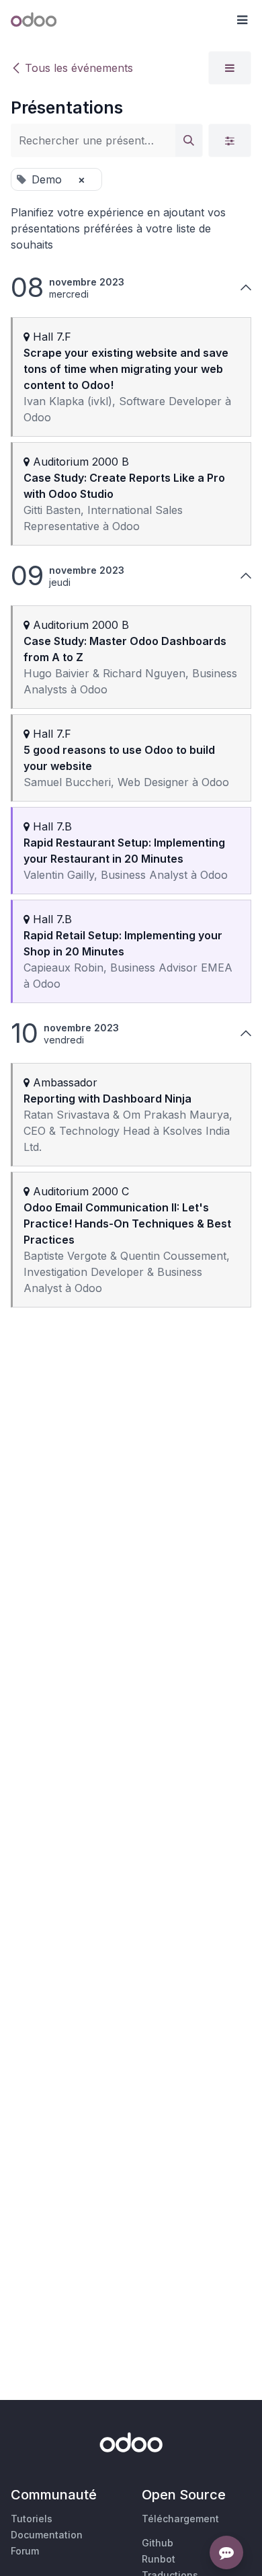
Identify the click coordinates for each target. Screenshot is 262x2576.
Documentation (47, 2535)
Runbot (159, 2559)
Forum (25, 2551)
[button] (242, 20)
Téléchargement (180, 2519)
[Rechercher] (189, 140)
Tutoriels (32, 2519)
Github (158, 2543)
